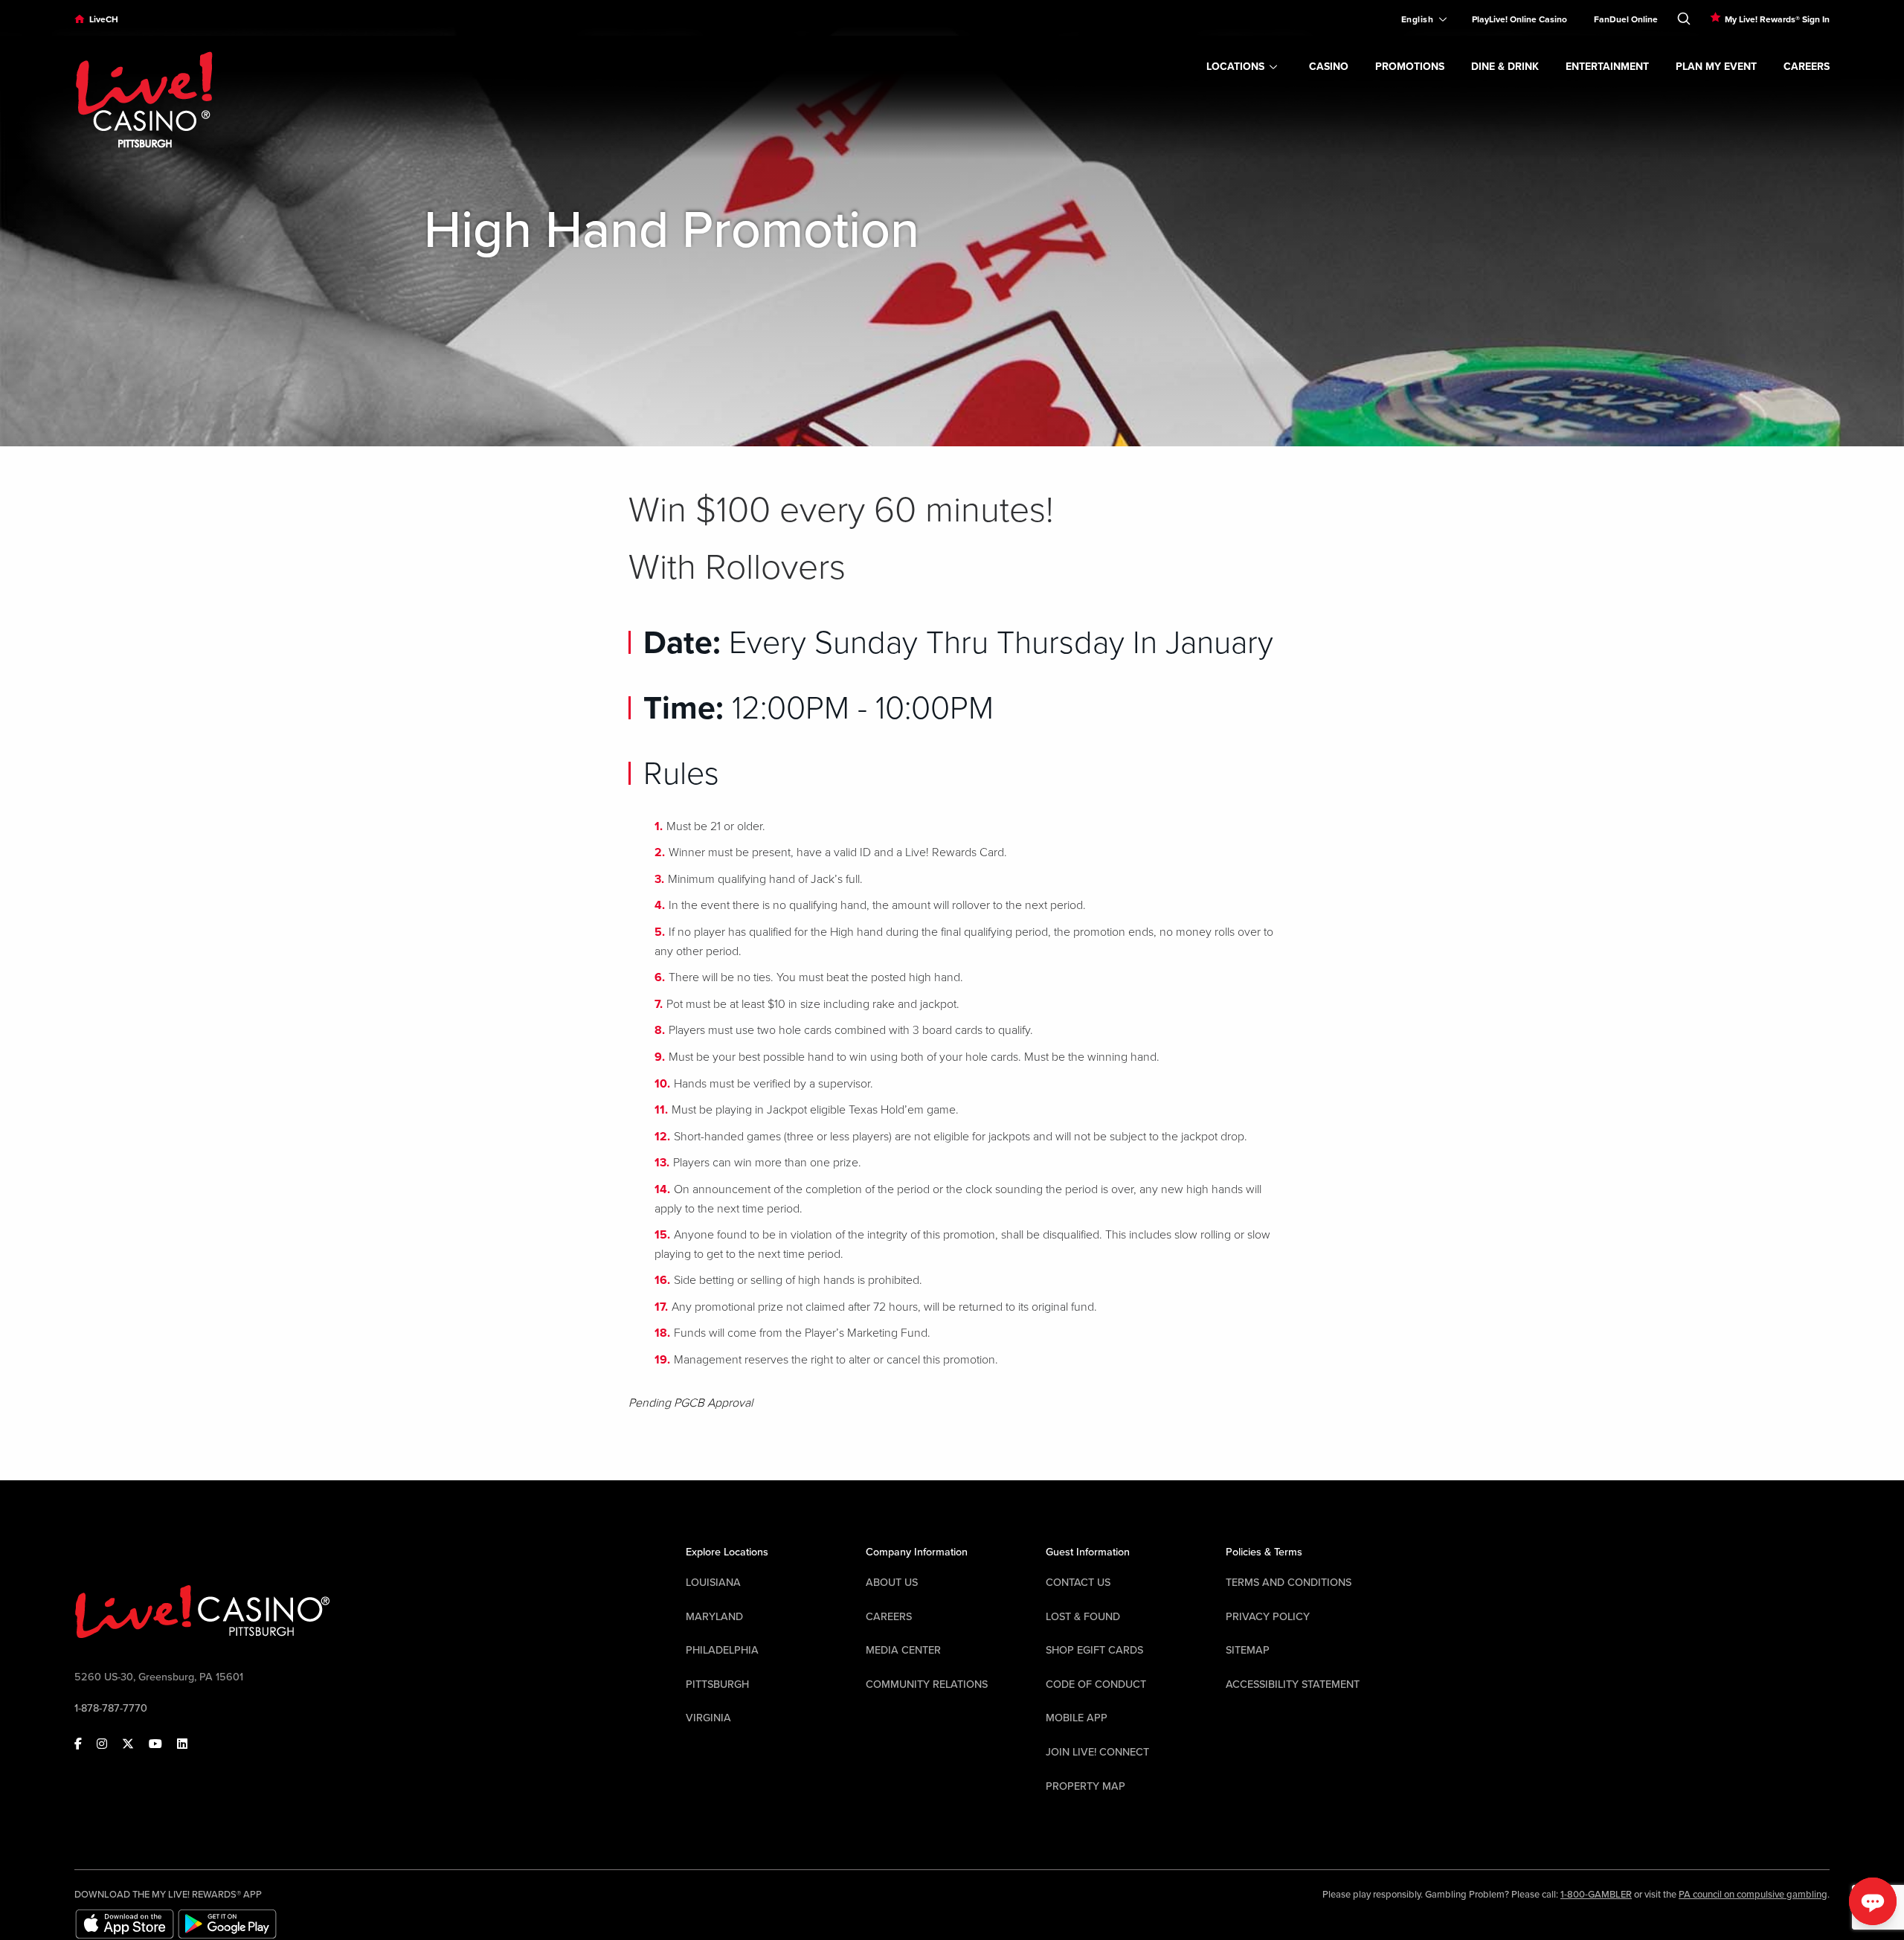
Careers (889, 1617)
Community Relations (927, 1684)
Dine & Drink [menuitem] (1505, 67)
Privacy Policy (1268, 1617)
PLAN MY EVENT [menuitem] (1716, 67)
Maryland (714, 1617)
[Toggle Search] (1684, 16)
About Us (892, 1583)
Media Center (903, 1650)
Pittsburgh (717, 1684)
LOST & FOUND (1083, 1617)
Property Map (1086, 1786)
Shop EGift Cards (1094, 1650)
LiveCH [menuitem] (104, 19)
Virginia (708, 1718)
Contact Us (1078, 1583)
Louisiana (713, 1583)
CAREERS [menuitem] (1807, 67)
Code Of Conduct (1096, 1684)
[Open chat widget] (1873, 1901)
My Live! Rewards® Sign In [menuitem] (1777, 19)
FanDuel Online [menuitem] (1626, 19)
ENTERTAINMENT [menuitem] (1607, 67)
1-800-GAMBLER (1596, 1895)
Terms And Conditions (1289, 1583)
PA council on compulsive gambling (1753, 1895)
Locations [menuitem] (1235, 67)
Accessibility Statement (1293, 1684)
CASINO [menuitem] (1329, 67)
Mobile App (1077, 1718)
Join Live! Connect (1097, 1752)
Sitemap (1248, 1650)
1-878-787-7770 (111, 1708)
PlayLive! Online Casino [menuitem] (1519, 19)
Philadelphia (722, 1650)
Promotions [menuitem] (1410, 67)
